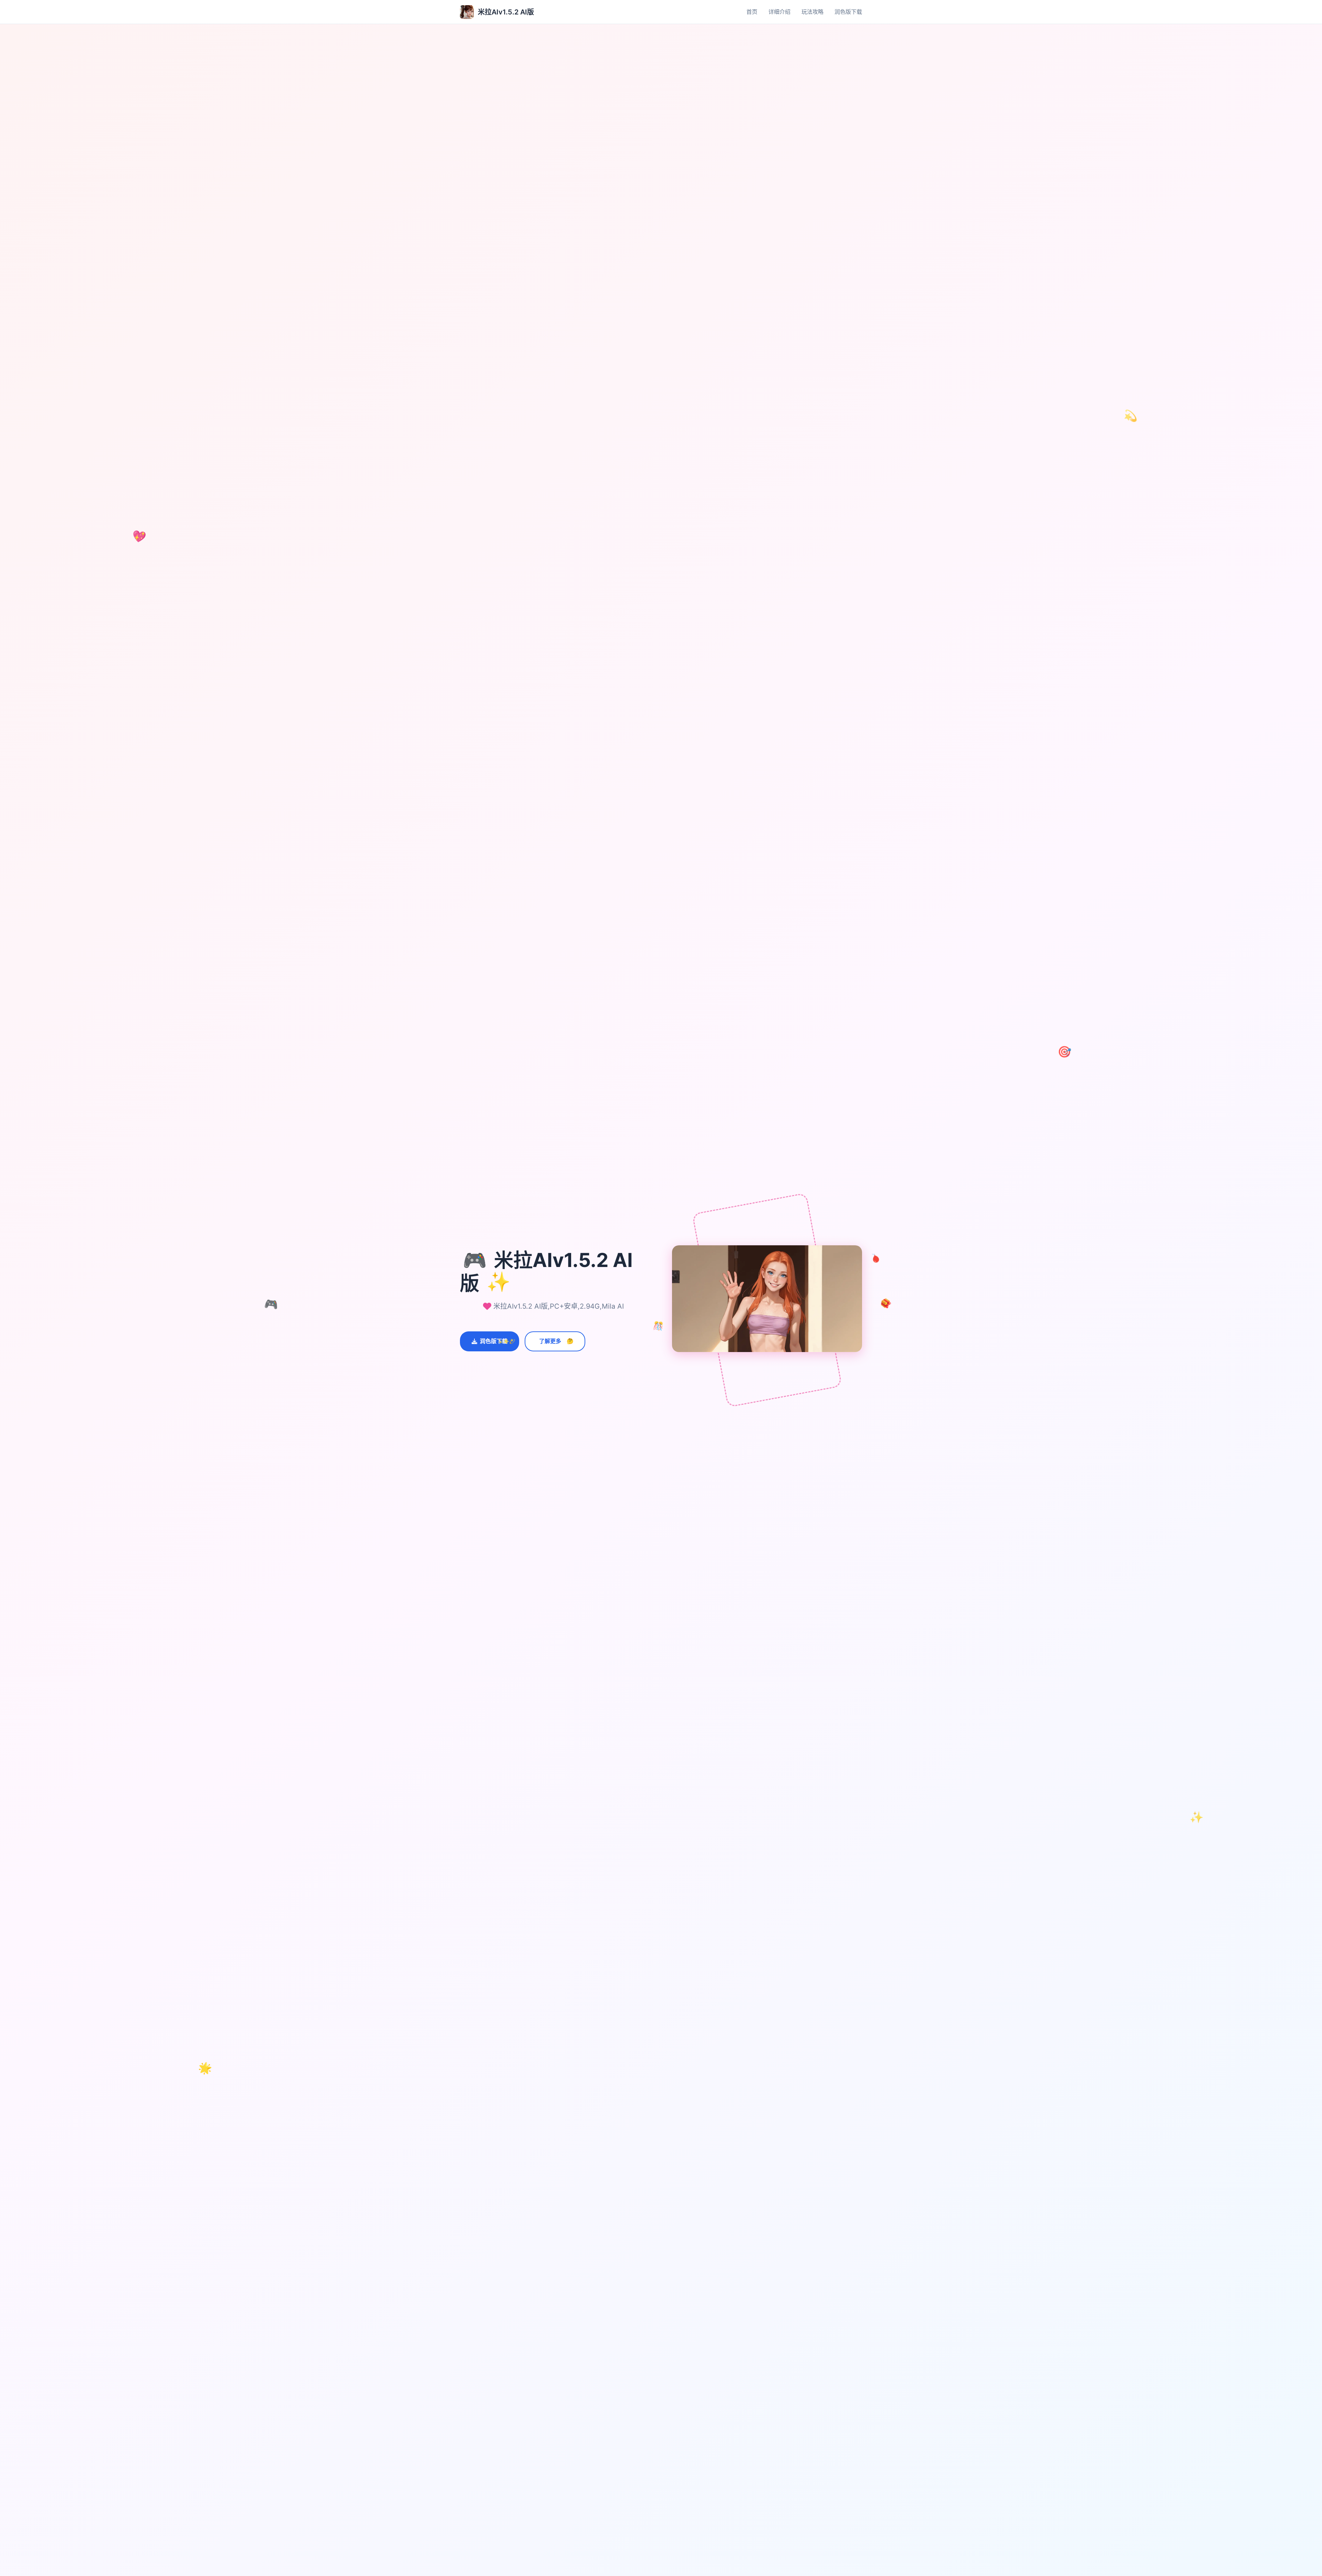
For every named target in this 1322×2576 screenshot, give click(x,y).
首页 (752, 12)
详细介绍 (779, 12)
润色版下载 (848, 12)
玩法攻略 (812, 12)
